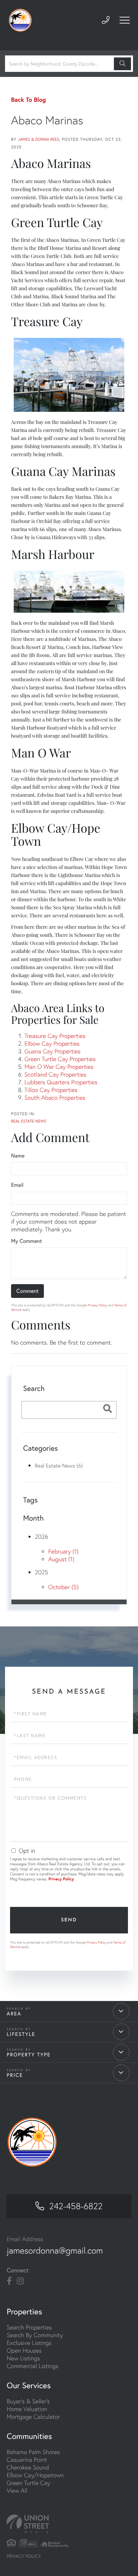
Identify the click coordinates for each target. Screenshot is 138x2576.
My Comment (26, 1241)
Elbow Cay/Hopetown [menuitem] (35, 2475)
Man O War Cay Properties (59, 1067)
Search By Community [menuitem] (35, 2335)
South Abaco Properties (55, 1098)
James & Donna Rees (39, 140)
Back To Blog (28, 99)
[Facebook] (9, 2281)
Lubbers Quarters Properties (61, 1082)
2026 (42, 1537)
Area (14, 2014)
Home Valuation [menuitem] (27, 2409)
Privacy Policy (97, 1305)
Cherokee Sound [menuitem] (28, 2467)
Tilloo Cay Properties (51, 1090)
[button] (122, 64)
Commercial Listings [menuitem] (32, 2366)
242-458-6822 (76, 2206)
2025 (42, 1572)
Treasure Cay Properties (55, 1036)
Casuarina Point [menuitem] (27, 2460)
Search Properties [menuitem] (29, 2327)
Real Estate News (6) (59, 1466)
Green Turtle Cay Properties (60, 1059)
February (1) (63, 1551)
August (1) (61, 1559)
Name (18, 1156)
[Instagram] (20, 2281)
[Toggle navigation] (125, 20)
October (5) (63, 1587)
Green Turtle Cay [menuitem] (28, 2483)
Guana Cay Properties (53, 1051)
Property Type (29, 2055)
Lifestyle (21, 2034)
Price (15, 2075)
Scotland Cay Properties (55, 1074)
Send (69, 1920)
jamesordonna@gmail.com (55, 2251)
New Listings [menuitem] (23, 2358)
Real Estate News (29, 1121)
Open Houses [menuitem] (24, 2350)
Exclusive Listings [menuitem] (29, 2343)
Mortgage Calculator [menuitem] (33, 2417)
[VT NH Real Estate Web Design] (69, 2524)
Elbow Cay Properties (52, 1043)
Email (17, 1185)
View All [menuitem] (17, 2491)
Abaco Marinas (47, 120)
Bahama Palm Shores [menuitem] (33, 2452)
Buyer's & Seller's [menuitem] (28, 2401)
